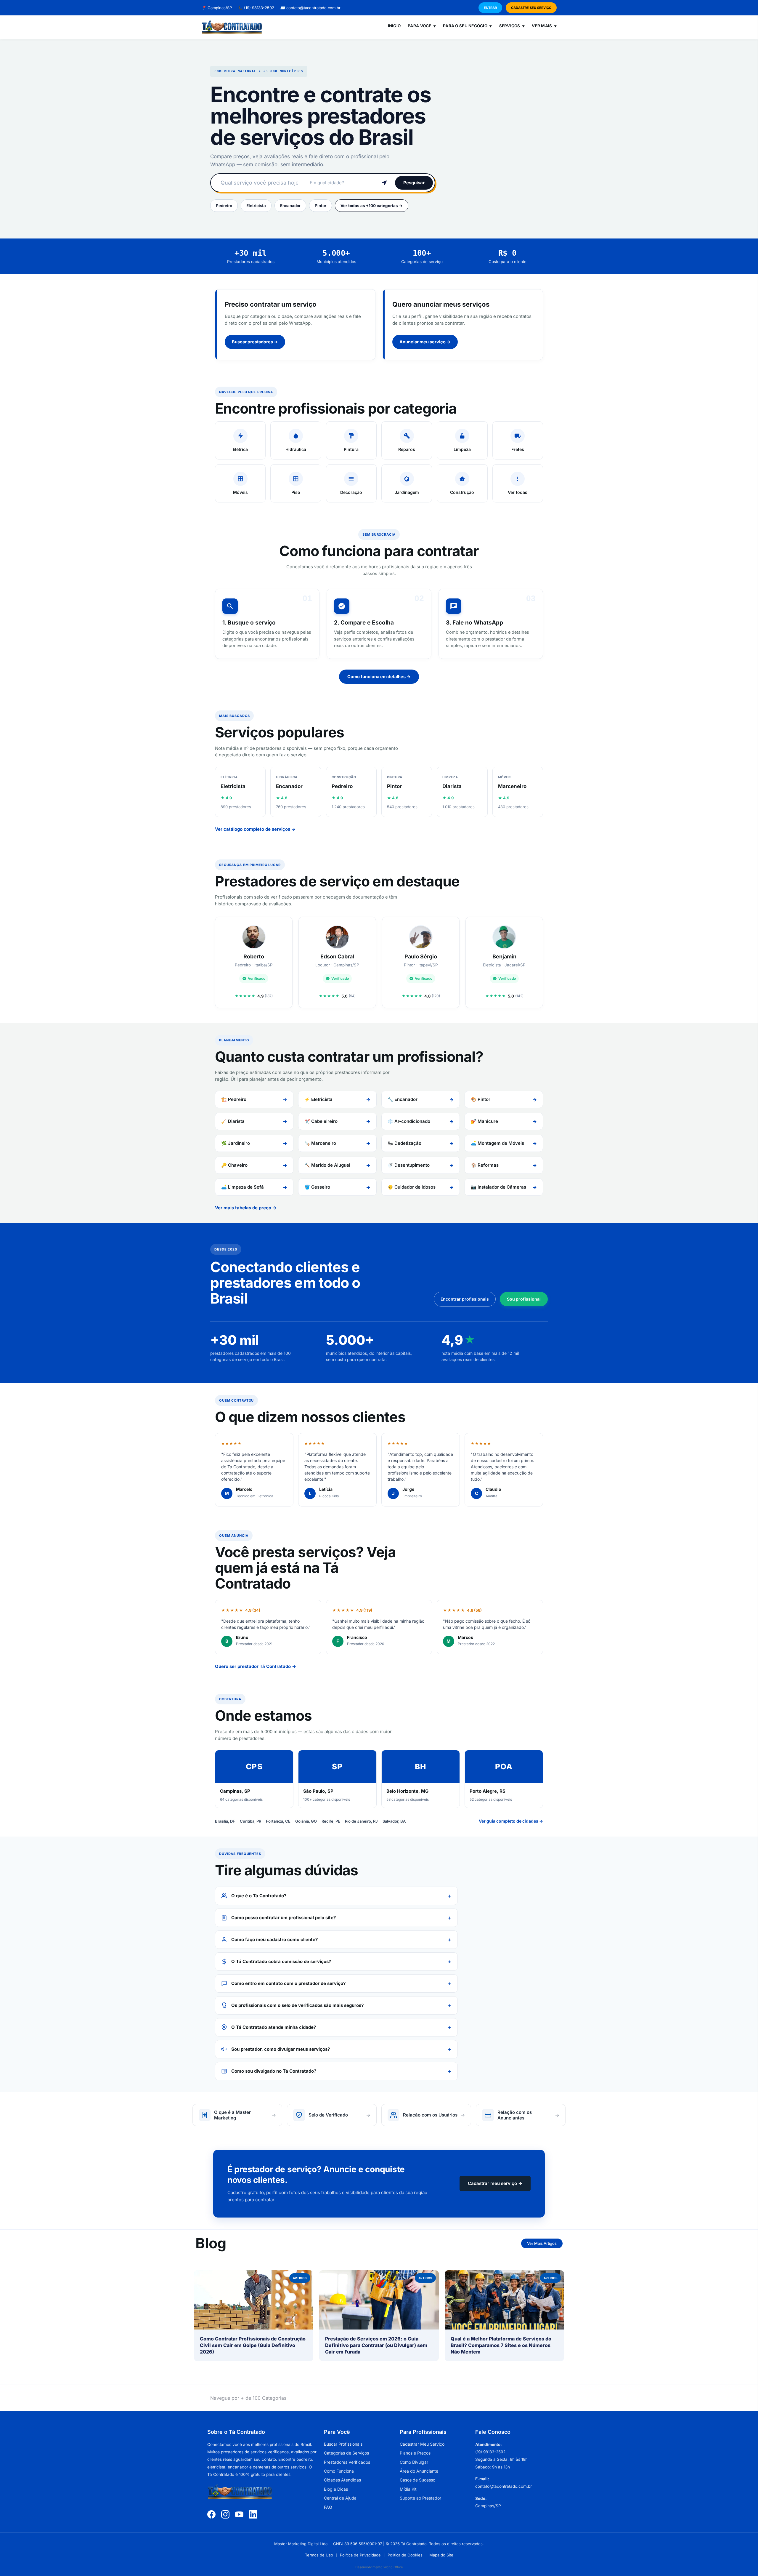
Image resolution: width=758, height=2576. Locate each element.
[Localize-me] (384, 183)
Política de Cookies (405, 2555)
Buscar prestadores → (255, 342)
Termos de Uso (319, 2555)
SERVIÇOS (512, 26)
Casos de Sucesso (417, 2480)
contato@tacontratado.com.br (310, 8)
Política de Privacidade (360, 2555)
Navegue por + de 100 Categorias (248, 2398)
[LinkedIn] (253, 2514)
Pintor (321, 206)
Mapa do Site (441, 2555)
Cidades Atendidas (342, 2480)
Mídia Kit (408, 2489)
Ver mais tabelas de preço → (246, 1208)
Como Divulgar (414, 2462)
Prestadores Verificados (347, 2462)
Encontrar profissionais (465, 1299)
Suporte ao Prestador (420, 2498)
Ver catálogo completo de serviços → (255, 829)
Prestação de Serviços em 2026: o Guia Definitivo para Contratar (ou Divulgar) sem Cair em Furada (376, 2345)
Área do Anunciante (419, 2471)
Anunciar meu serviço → (425, 342)
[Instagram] (225, 2514)
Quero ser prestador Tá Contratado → (256, 1666)
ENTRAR (490, 8)
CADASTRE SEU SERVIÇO (531, 8)
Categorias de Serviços (346, 2453)
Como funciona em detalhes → (379, 677)
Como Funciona (339, 2471)
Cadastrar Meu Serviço (422, 2444)
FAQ (328, 2507)
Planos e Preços (415, 2453)
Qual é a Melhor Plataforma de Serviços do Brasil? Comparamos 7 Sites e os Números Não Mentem (501, 2345)
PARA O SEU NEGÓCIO (467, 26)
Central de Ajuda (340, 2498)
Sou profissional (524, 1299)
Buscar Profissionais (343, 2444)
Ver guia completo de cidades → (511, 1821)
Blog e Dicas (336, 2489)
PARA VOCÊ (422, 26)
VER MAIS (544, 26)
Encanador (290, 206)
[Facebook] (211, 2514)
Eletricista (256, 206)
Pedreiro (224, 206)
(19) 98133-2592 (256, 8)
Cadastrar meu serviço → (495, 2183)
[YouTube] (239, 2514)
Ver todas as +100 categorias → (372, 206)
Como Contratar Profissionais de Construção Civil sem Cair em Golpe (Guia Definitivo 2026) (253, 2345)
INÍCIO (394, 26)
